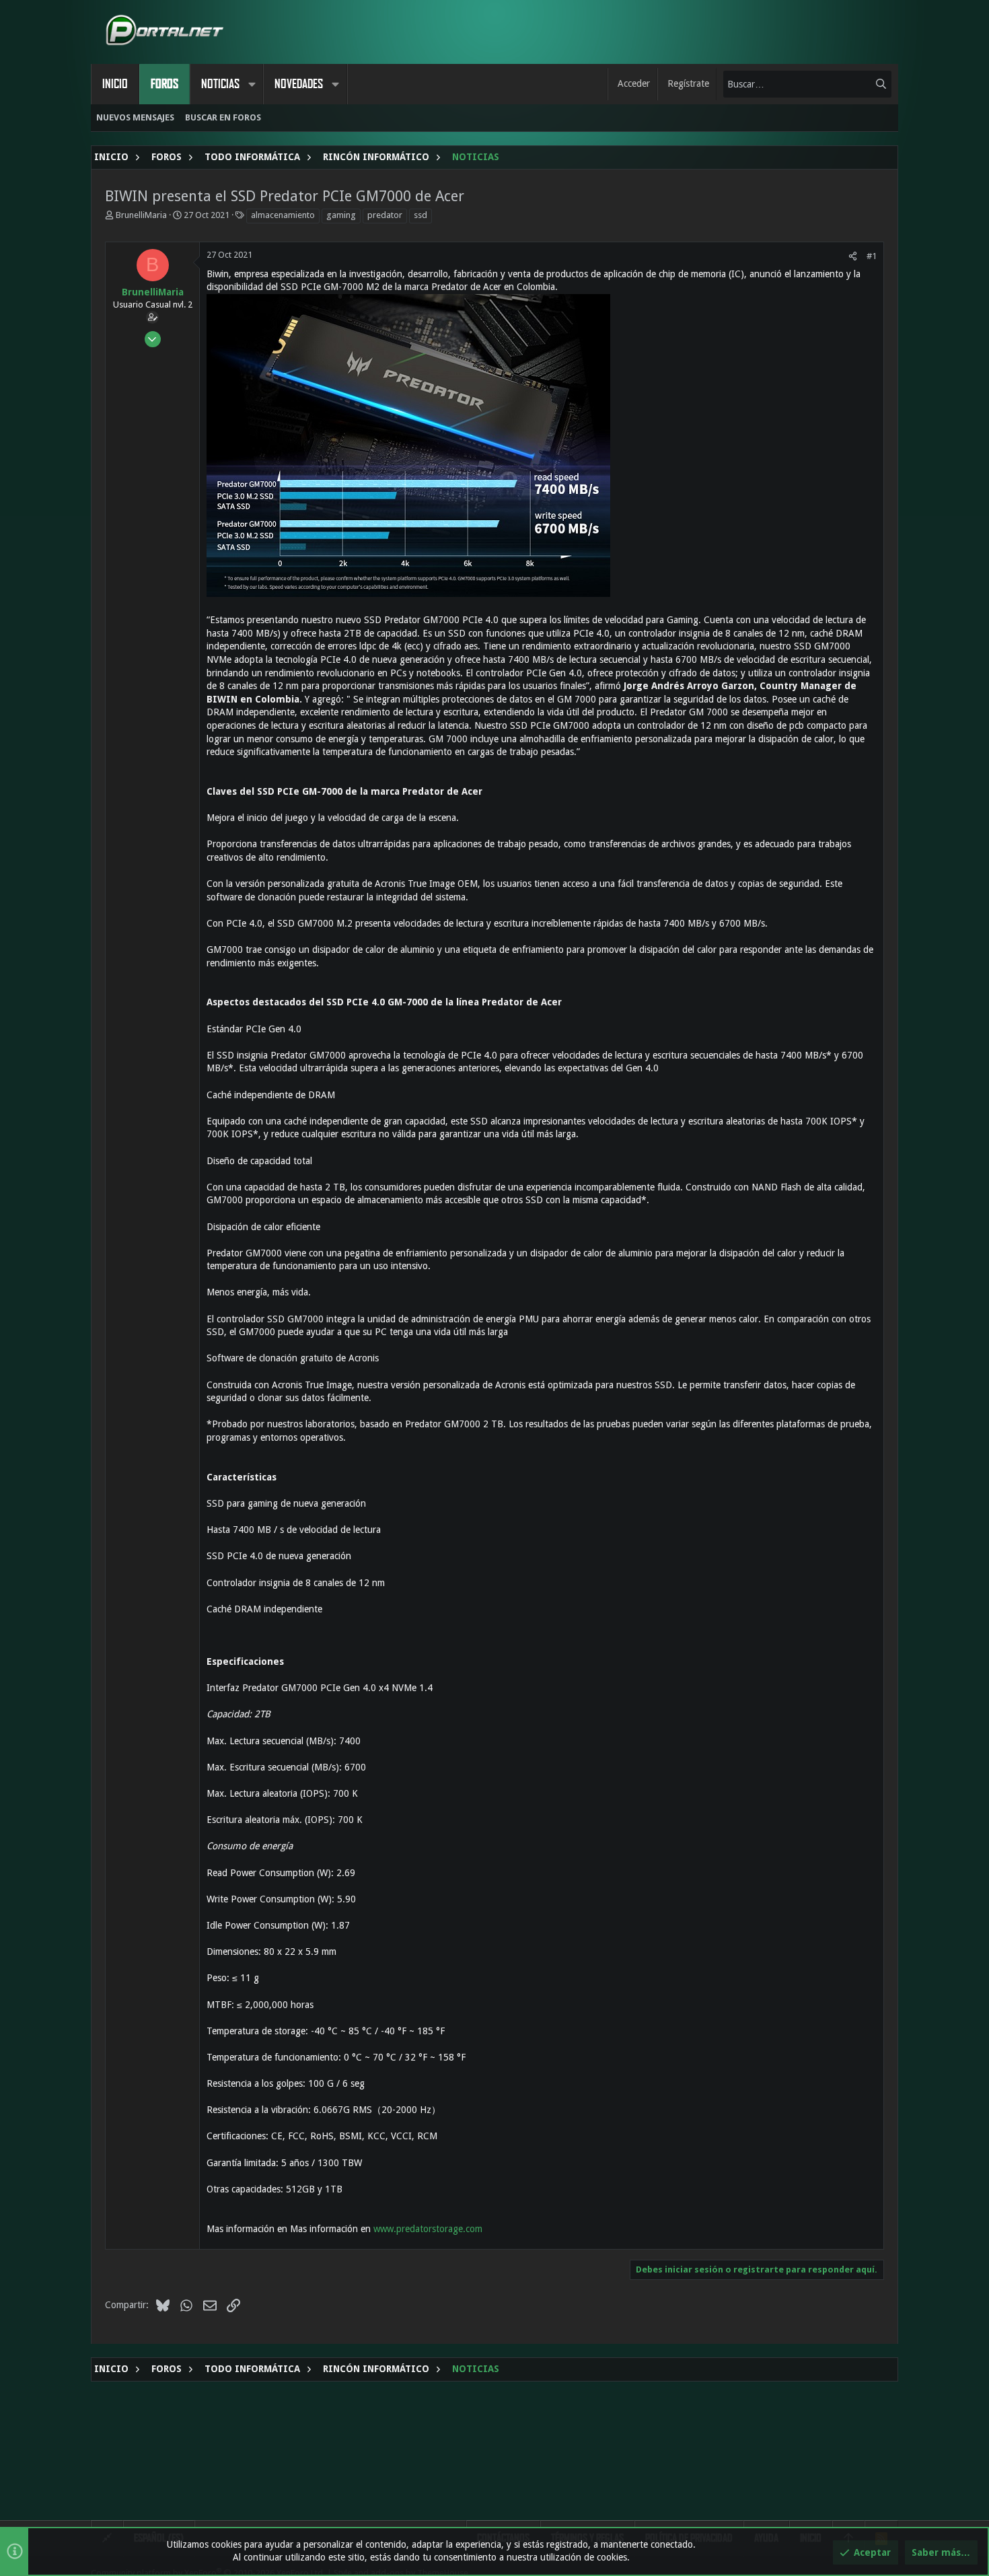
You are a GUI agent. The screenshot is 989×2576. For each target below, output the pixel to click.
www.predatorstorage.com (428, 2229)
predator (385, 215)
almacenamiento (283, 215)
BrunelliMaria (141, 215)
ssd (420, 215)
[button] (252, 84)
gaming (341, 215)
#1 (872, 256)
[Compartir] (853, 256)
